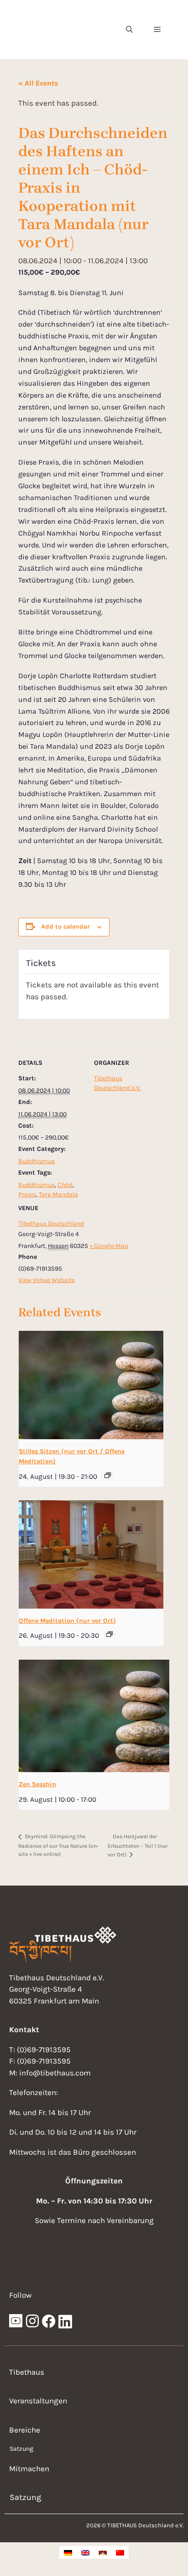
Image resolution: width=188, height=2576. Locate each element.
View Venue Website (47, 1280)
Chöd (65, 1185)
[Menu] (157, 30)
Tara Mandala (58, 1194)
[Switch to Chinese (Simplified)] (120, 2552)
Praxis (27, 1194)
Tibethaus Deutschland (51, 1224)
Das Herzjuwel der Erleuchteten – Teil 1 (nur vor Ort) (138, 1845)
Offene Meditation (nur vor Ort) (67, 1621)
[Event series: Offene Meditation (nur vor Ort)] (110, 1634)
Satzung (21, 2449)
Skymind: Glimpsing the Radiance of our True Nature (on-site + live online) (58, 1845)
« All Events (38, 83)
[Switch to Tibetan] (103, 2552)
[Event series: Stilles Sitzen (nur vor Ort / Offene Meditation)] (108, 1475)
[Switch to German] (68, 2552)
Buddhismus (37, 1161)
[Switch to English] (85, 2552)
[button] (129, 30)
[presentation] (91, 1385)
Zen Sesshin (37, 1784)
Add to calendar (65, 927)
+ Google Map (109, 1246)
